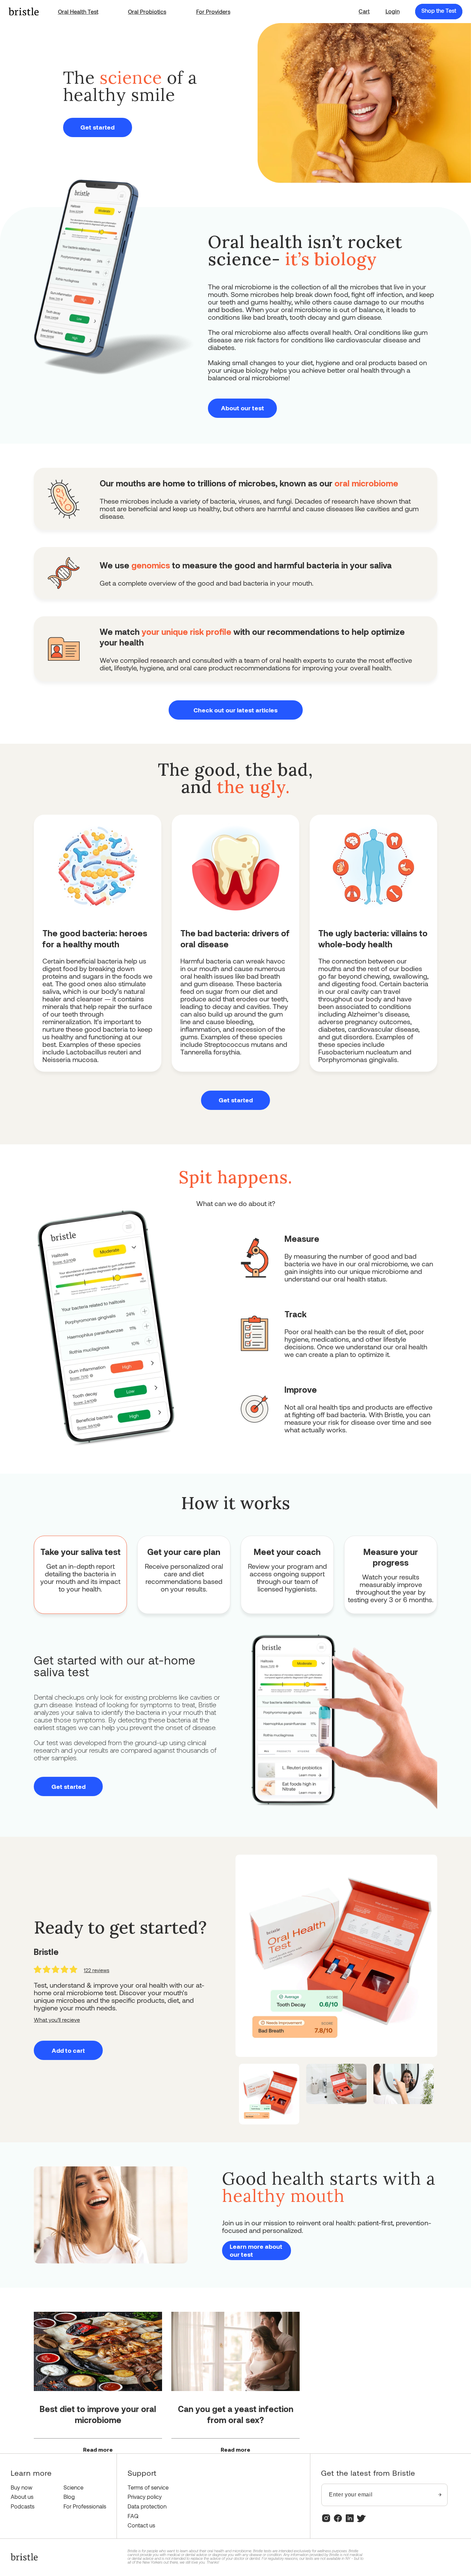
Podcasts (23, 2506)
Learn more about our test (256, 2250)
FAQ (133, 2516)
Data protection (147, 2506)
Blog (69, 2497)
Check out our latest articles (235, 710)
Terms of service (148, 2487)
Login (393, 11)
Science (73, 2487)
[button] (364, 11)
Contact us (141, 2525)
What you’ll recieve (57, 2019)
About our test (243, 408)
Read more (98, 2450)
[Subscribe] (440, 2495)
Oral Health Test (78, 12)
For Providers (213, 12)
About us (22, 2497)
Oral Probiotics (147, 12)
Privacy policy (145, 2497)
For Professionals (85, 2506)
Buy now (22, 2487)
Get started (97, 127)
